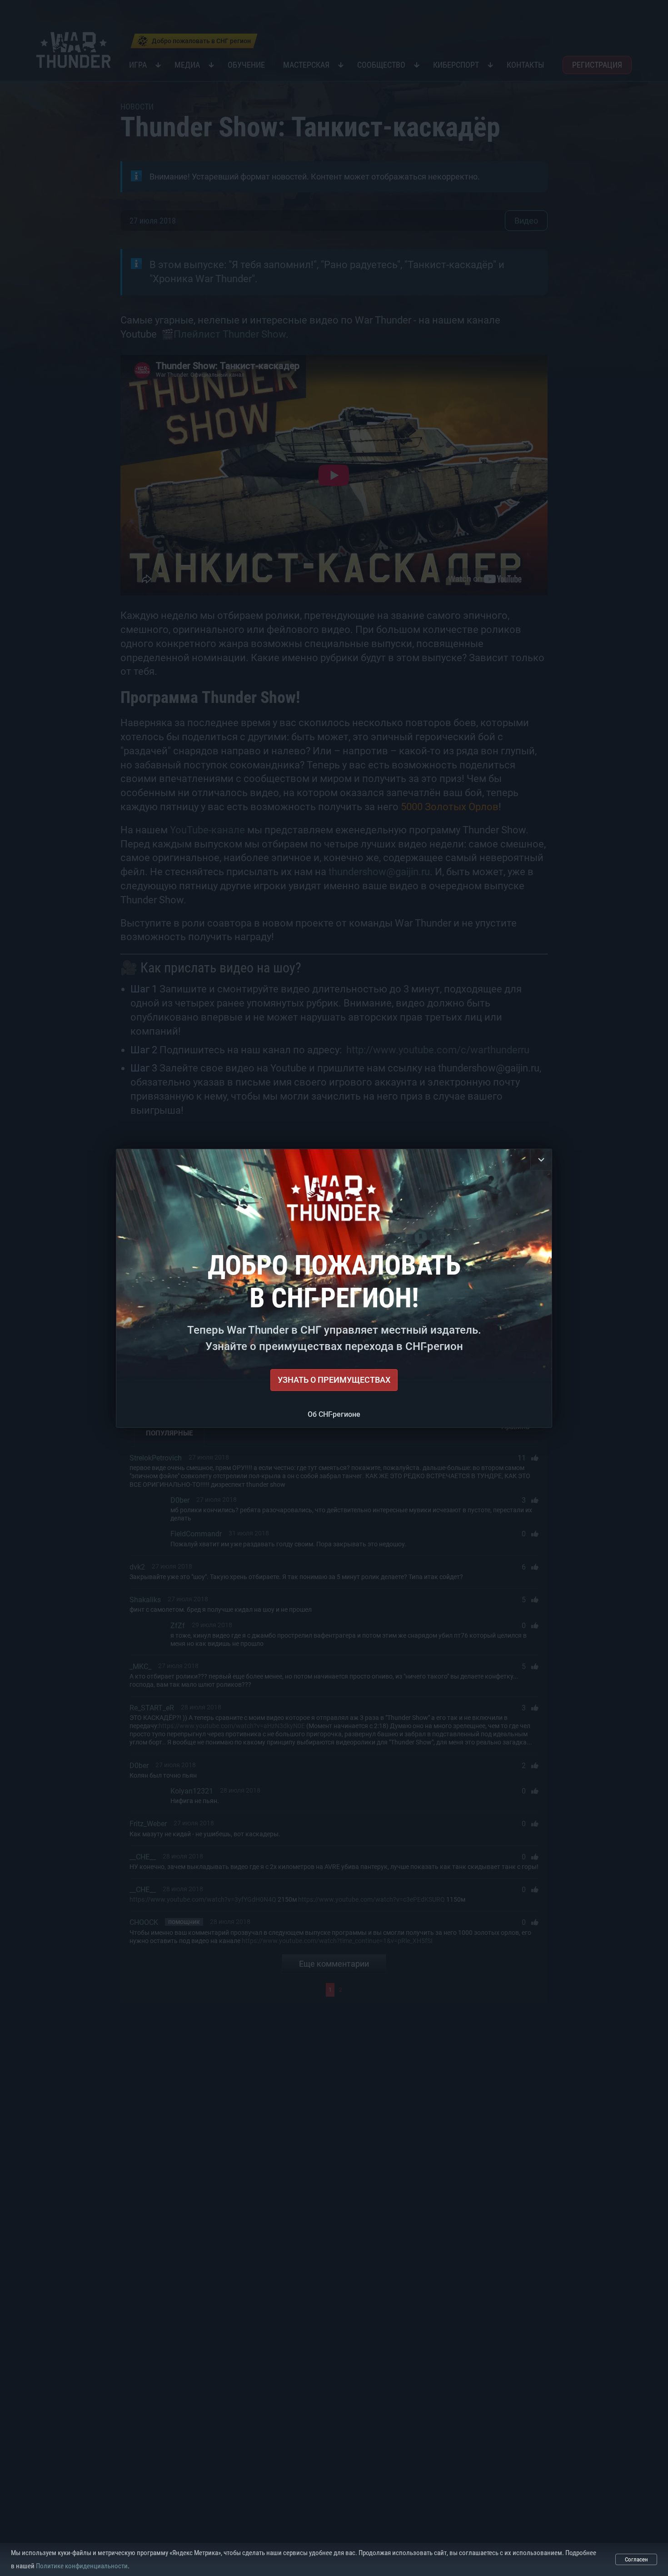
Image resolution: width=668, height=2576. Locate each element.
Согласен (636, 2559)
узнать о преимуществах (334, 1380)
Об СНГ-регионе (334, 1414)
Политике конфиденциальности (82, 2566)
